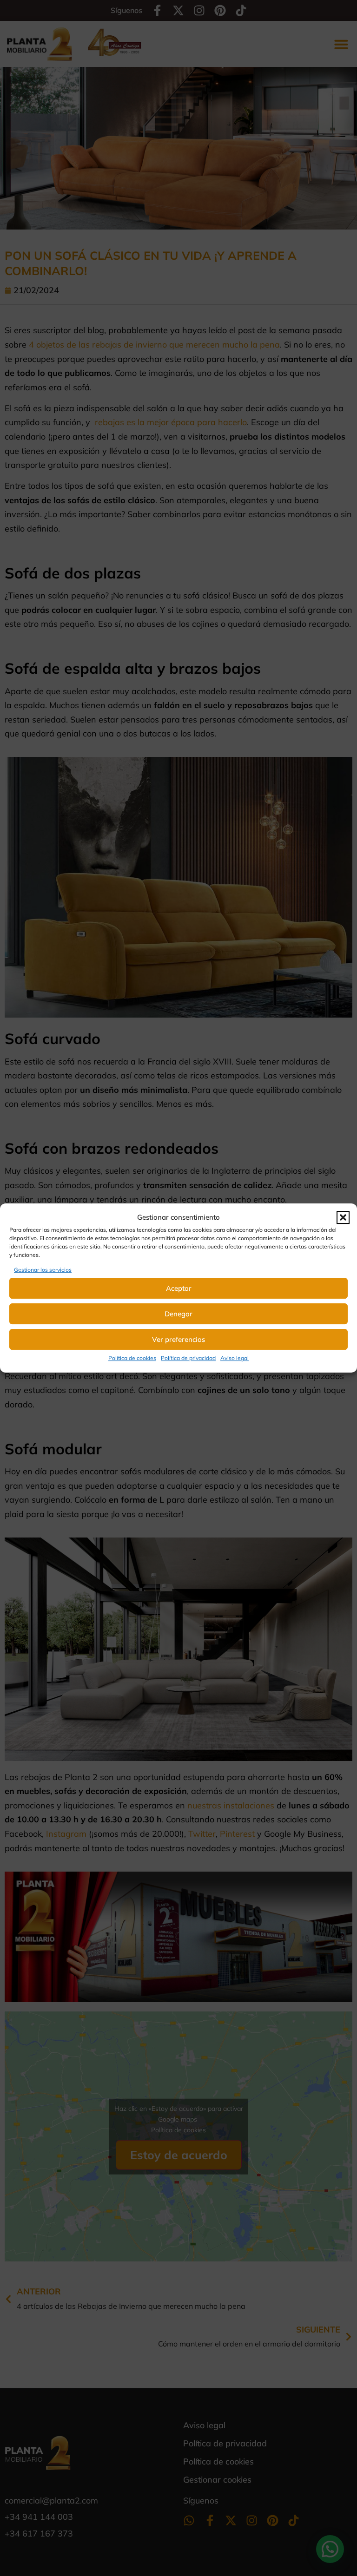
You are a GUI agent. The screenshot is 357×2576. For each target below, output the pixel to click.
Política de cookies (132, 1358)
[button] (343, 1217)
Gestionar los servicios (43, 1270)
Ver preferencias (178, 1339)
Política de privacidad (188, 1358)
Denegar (178, 1314)
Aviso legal (235, 1358)
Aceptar (179, 1288)
